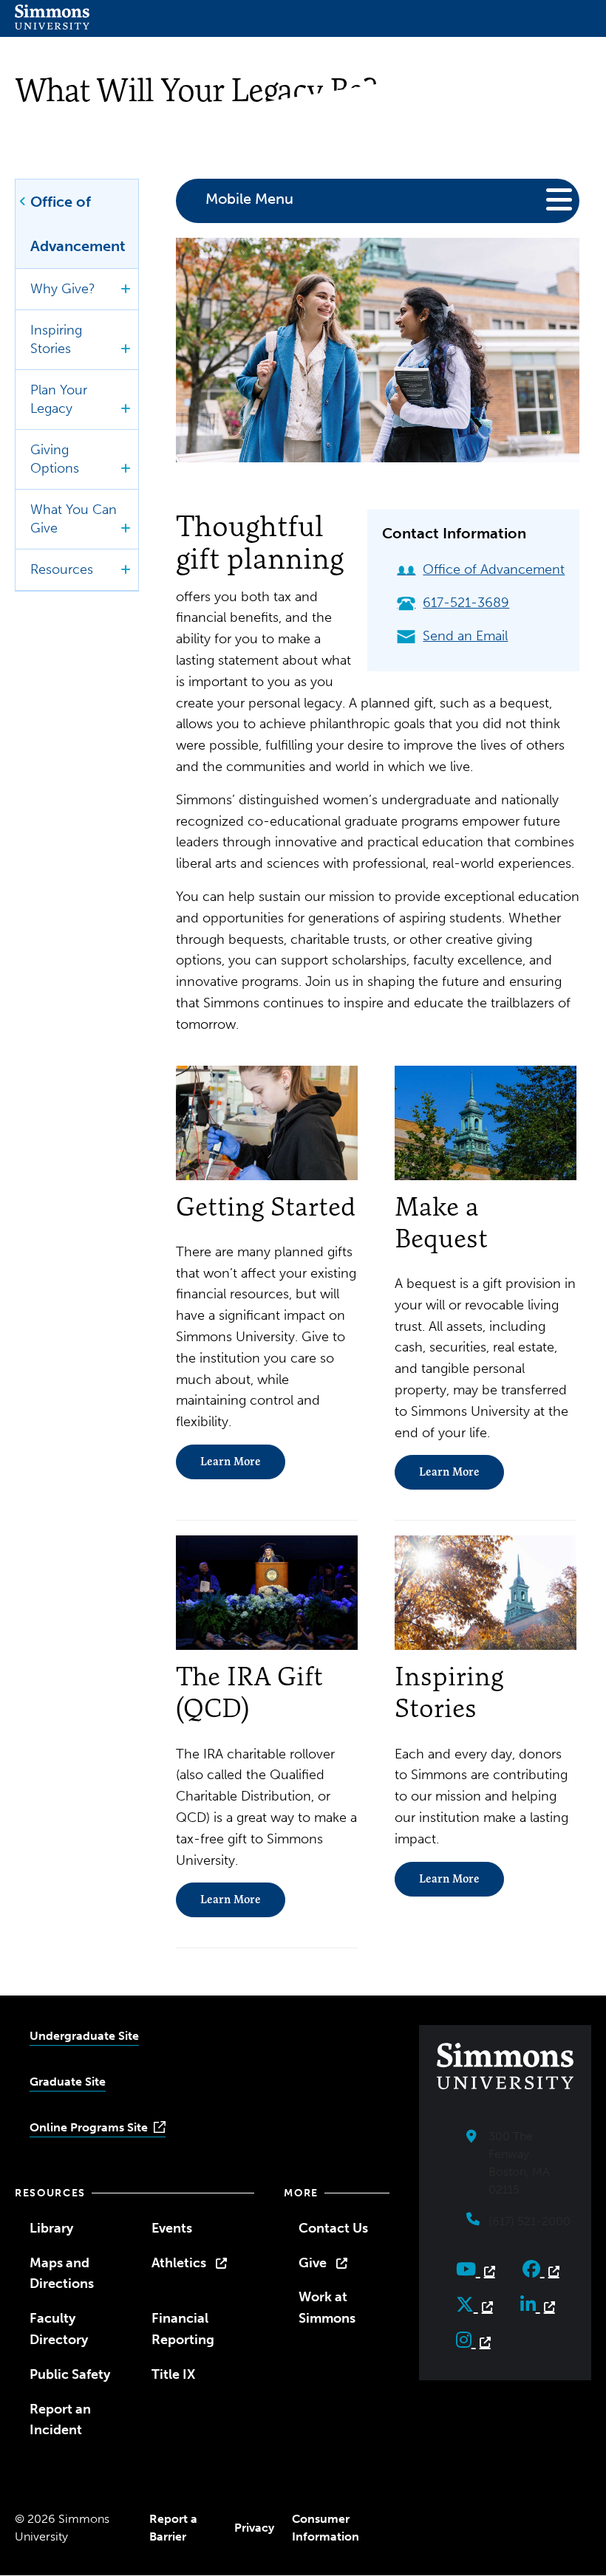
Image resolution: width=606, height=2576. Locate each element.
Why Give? (63, 289)
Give (313, 2263)
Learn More (231, 1462)
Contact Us (333, 2228)
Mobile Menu (249, 199)
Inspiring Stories (56, 339)
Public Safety (70, 2374)
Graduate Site (68, 2082)
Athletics (179, 2263)
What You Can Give (74, 519)
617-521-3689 (466, 603)
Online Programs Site (89, 2127)
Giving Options (55, 459)
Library (51, 2228)
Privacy (254, 2528)
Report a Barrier (173, 2528)
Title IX (173, 2374)
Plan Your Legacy (59, 399)
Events (172, 2228)
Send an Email (465, 636)
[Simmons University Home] (52, 25)
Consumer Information (326, 2528)
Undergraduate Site (84, 2036)
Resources (62, 569)
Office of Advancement (78, 224)
